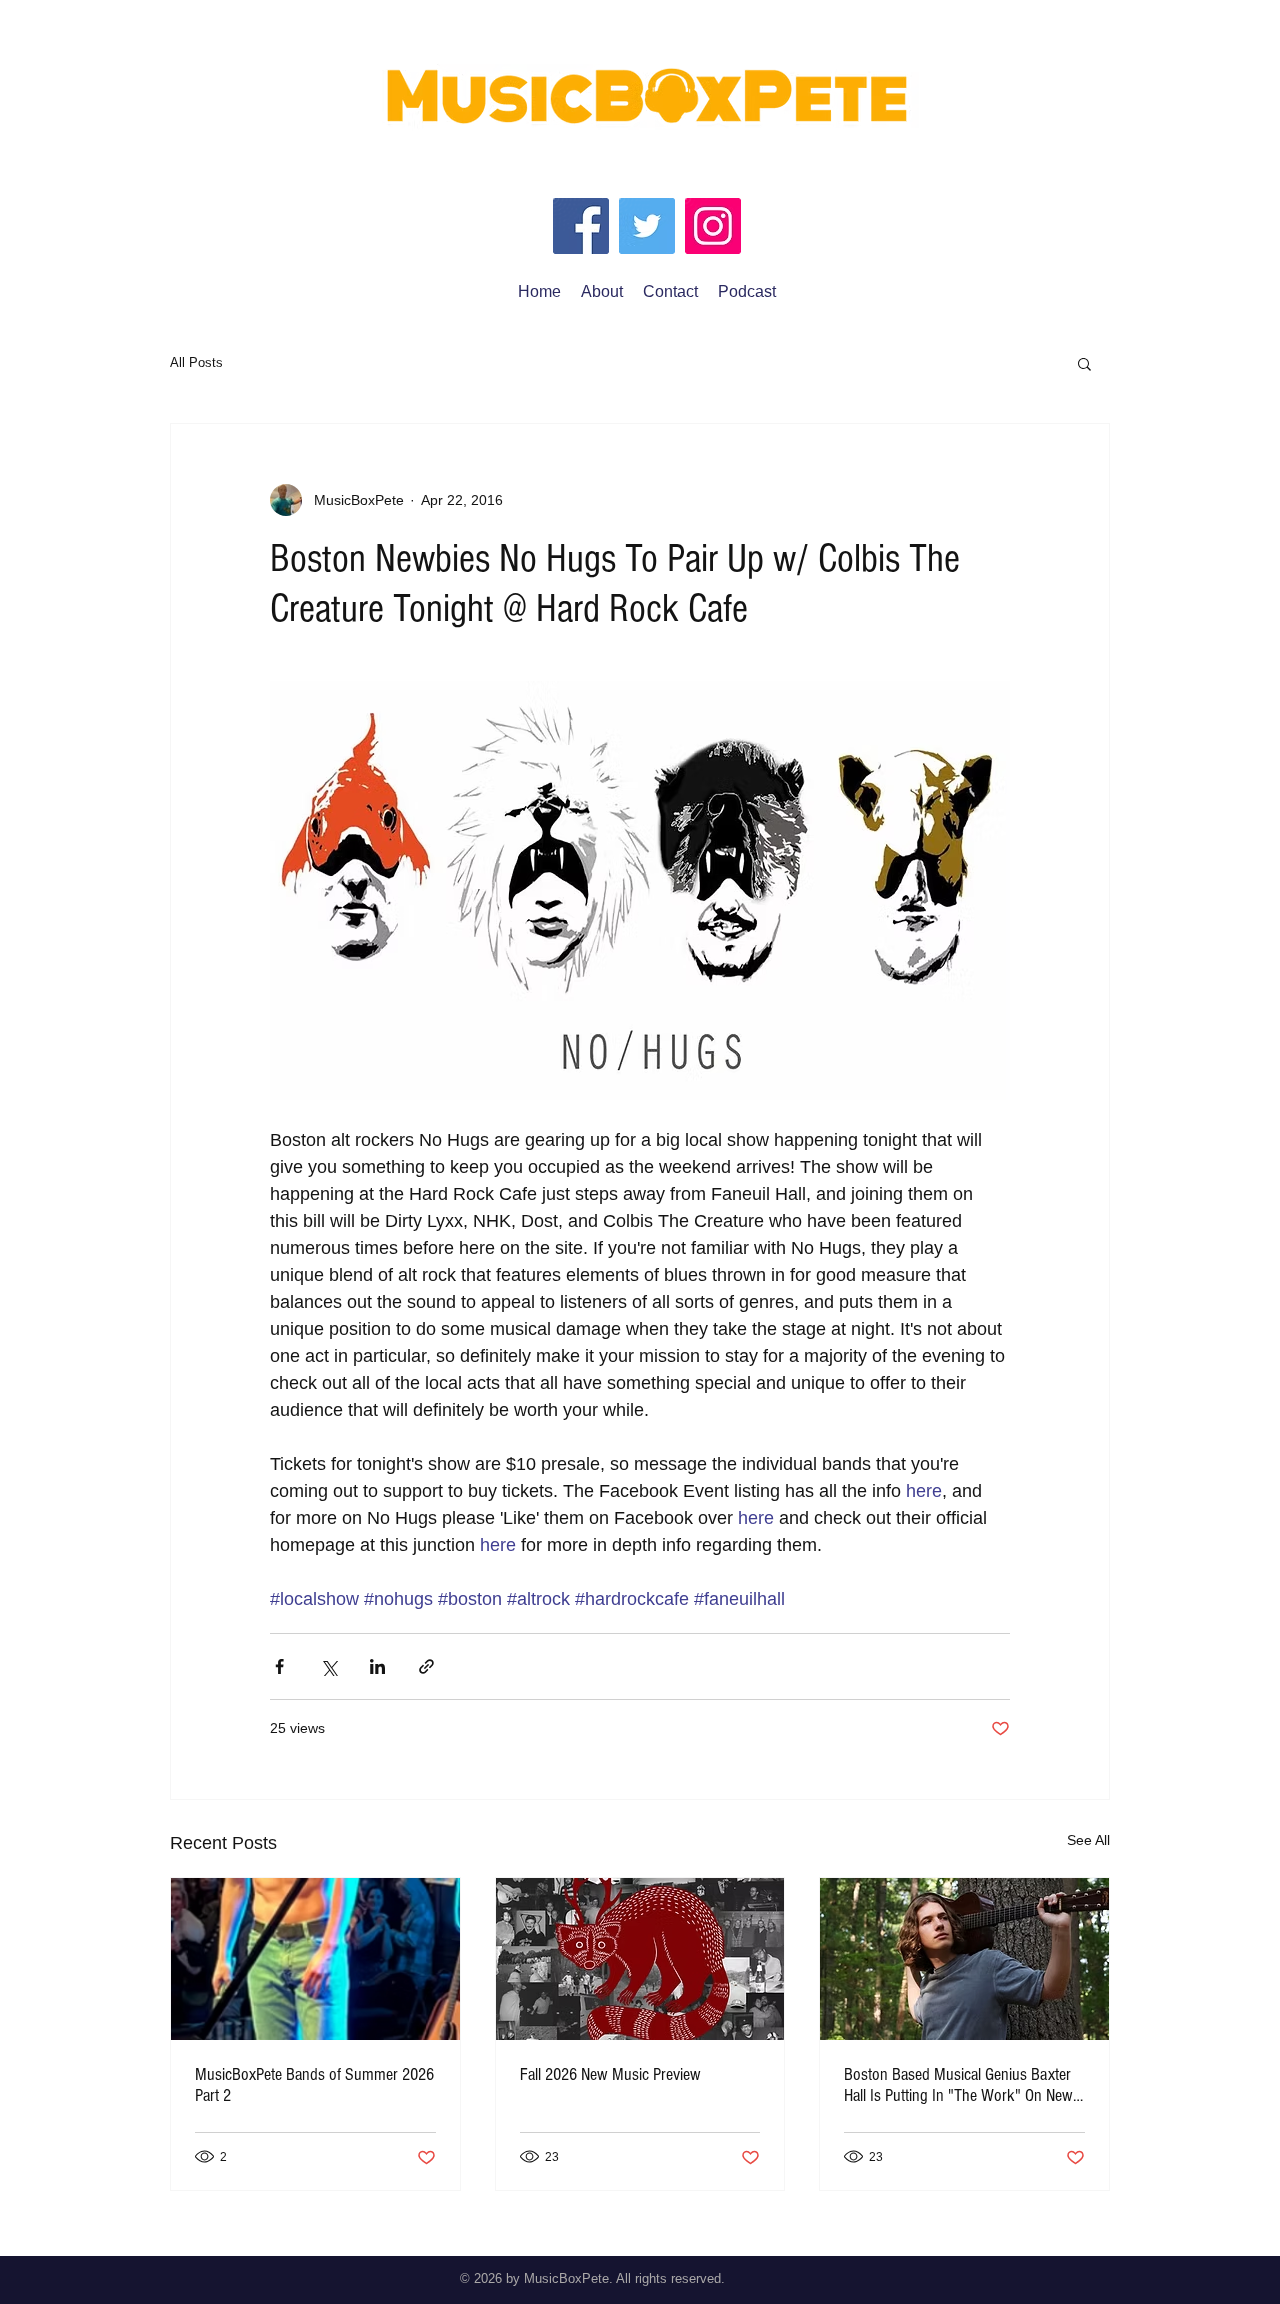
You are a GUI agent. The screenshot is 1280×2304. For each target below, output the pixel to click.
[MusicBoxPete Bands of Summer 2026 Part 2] (315, 1959)
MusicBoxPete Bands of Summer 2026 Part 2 (314, 2085)
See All (1088, 1840)
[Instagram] (713, 226)
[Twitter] (647, 226)
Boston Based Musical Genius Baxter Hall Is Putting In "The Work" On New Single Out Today (958, 2085)
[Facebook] (581, 226)
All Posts (196, 362)
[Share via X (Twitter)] (328, 1666)
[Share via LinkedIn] (377, 1666)
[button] (1084, 363)
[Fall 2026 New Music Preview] (640, 1959)
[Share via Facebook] (279, 1666)
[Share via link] (426, 1666)
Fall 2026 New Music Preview (610, 2074)
